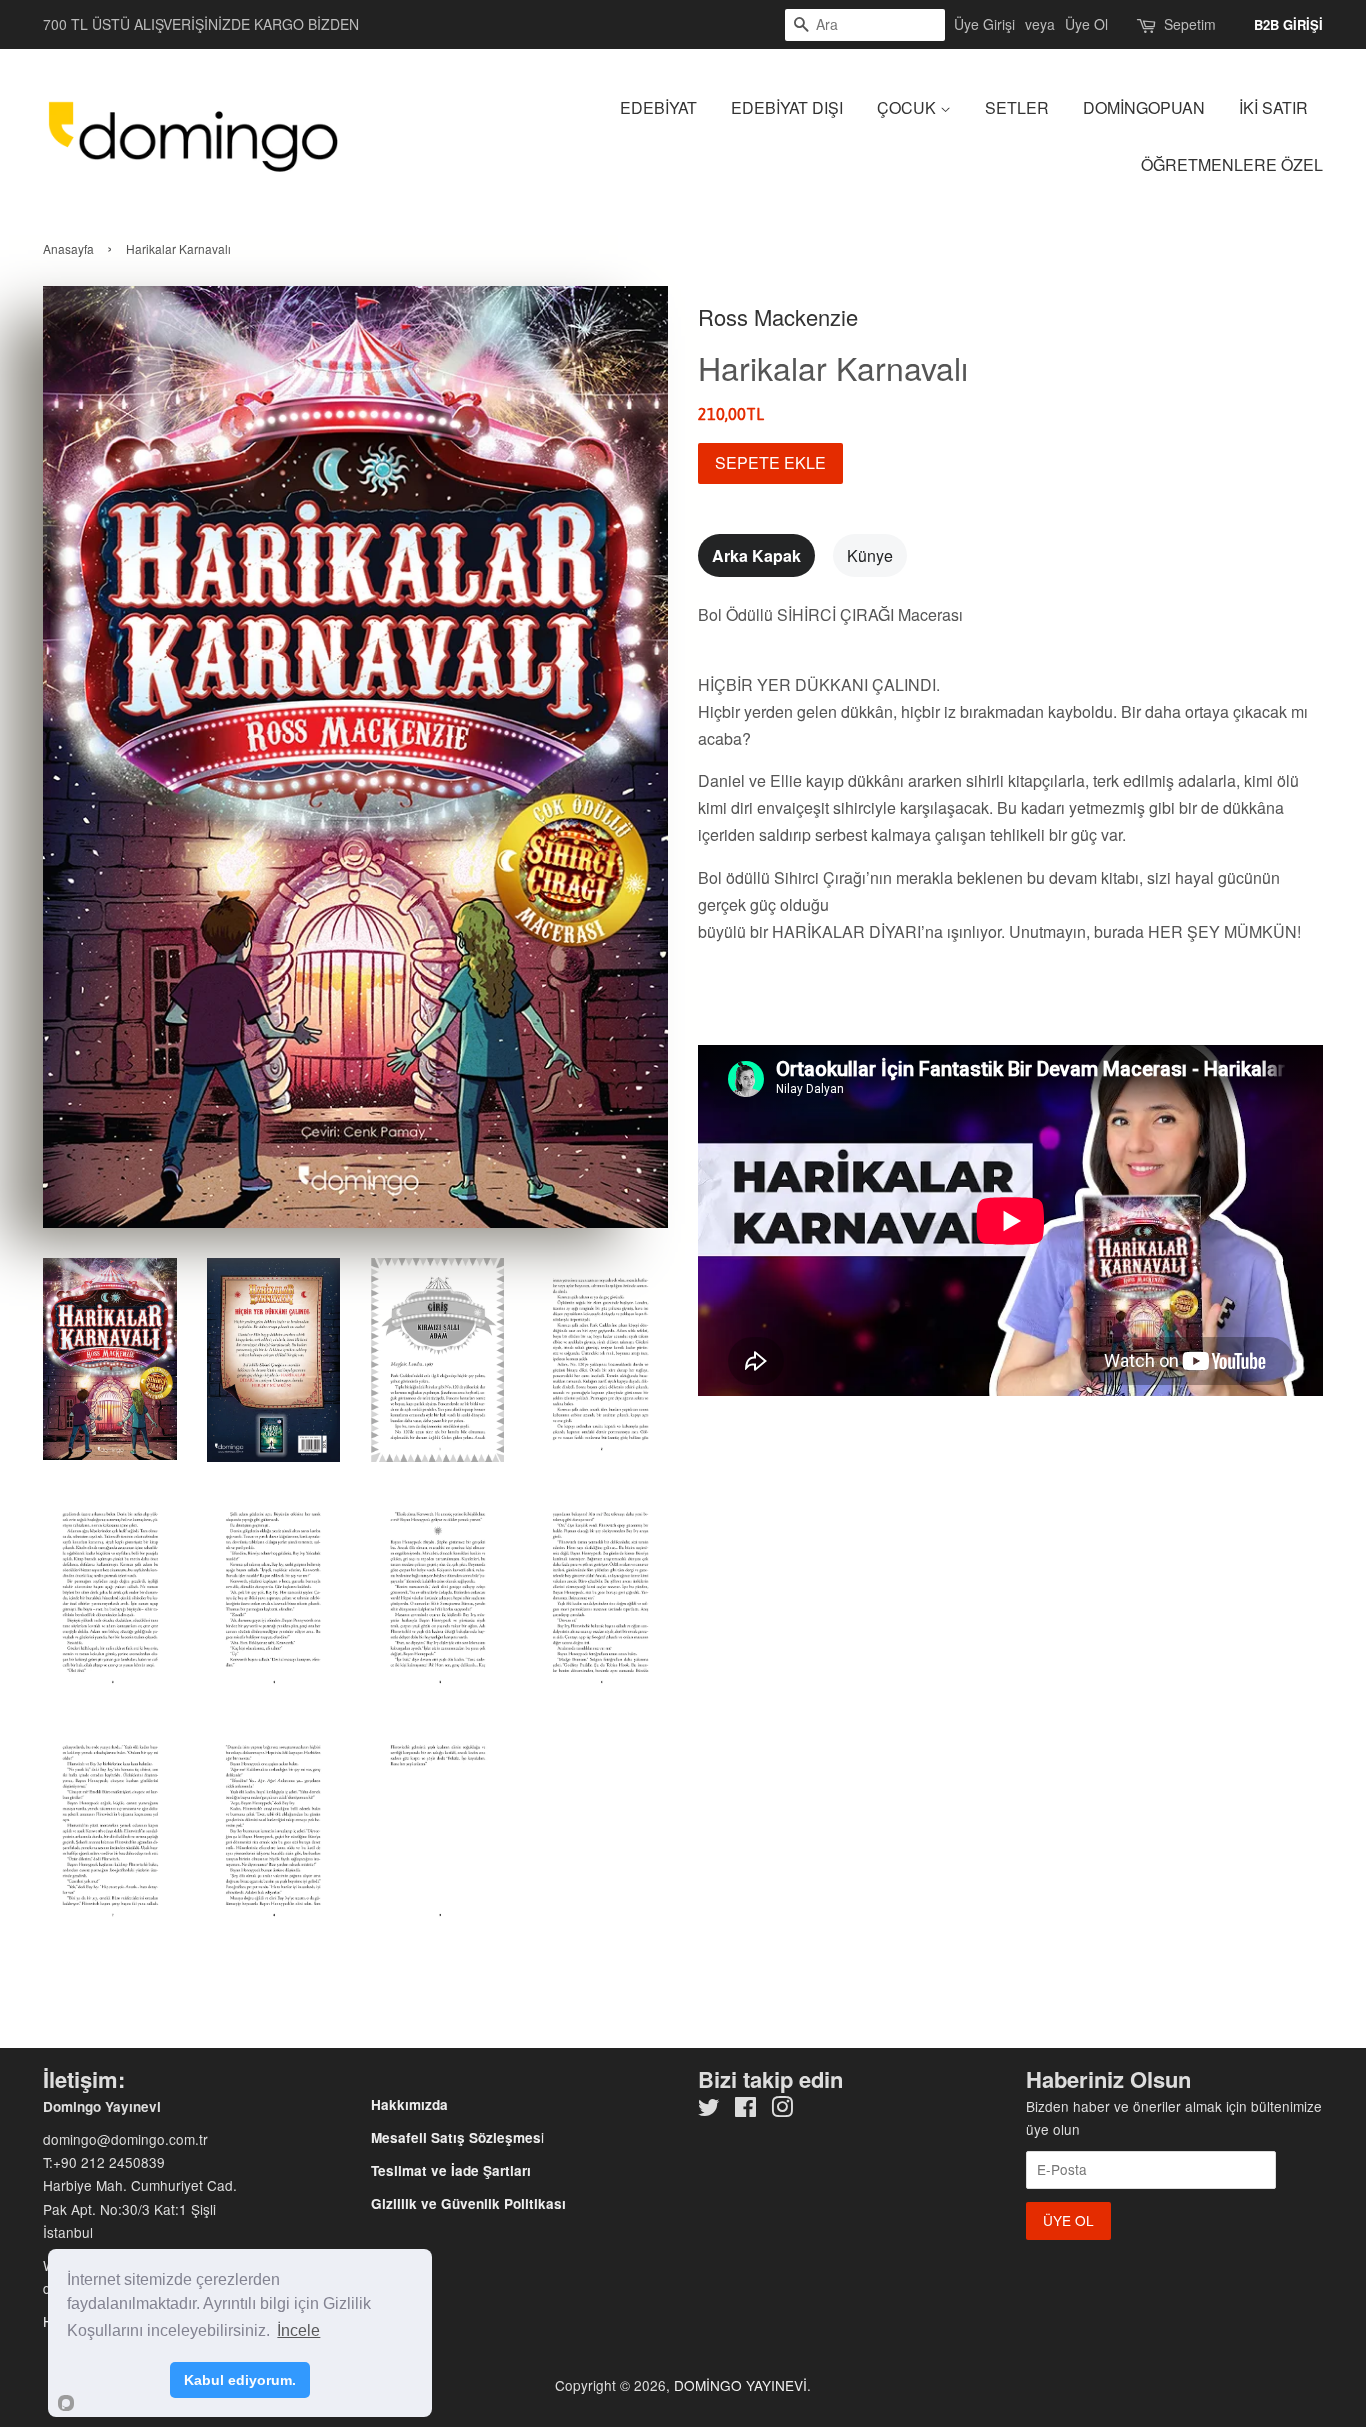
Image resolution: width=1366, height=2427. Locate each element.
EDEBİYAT (658, 107)
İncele (298, 2330)
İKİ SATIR (1273, 107)
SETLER (1017, 107)
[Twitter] (709, 2110)
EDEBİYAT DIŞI (787, 107)
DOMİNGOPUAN (1144, 107)
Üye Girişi (984, 24)
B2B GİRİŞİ (1288, 24)
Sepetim (1190, 24)
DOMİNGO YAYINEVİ (740, 2385)
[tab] (756, 555)
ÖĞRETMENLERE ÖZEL (1232, 164)
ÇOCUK (908, 107)
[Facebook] (745, 2110)
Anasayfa (68, 248)
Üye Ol (1086, 24)
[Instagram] (782, 2110)
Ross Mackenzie (778, 316)
